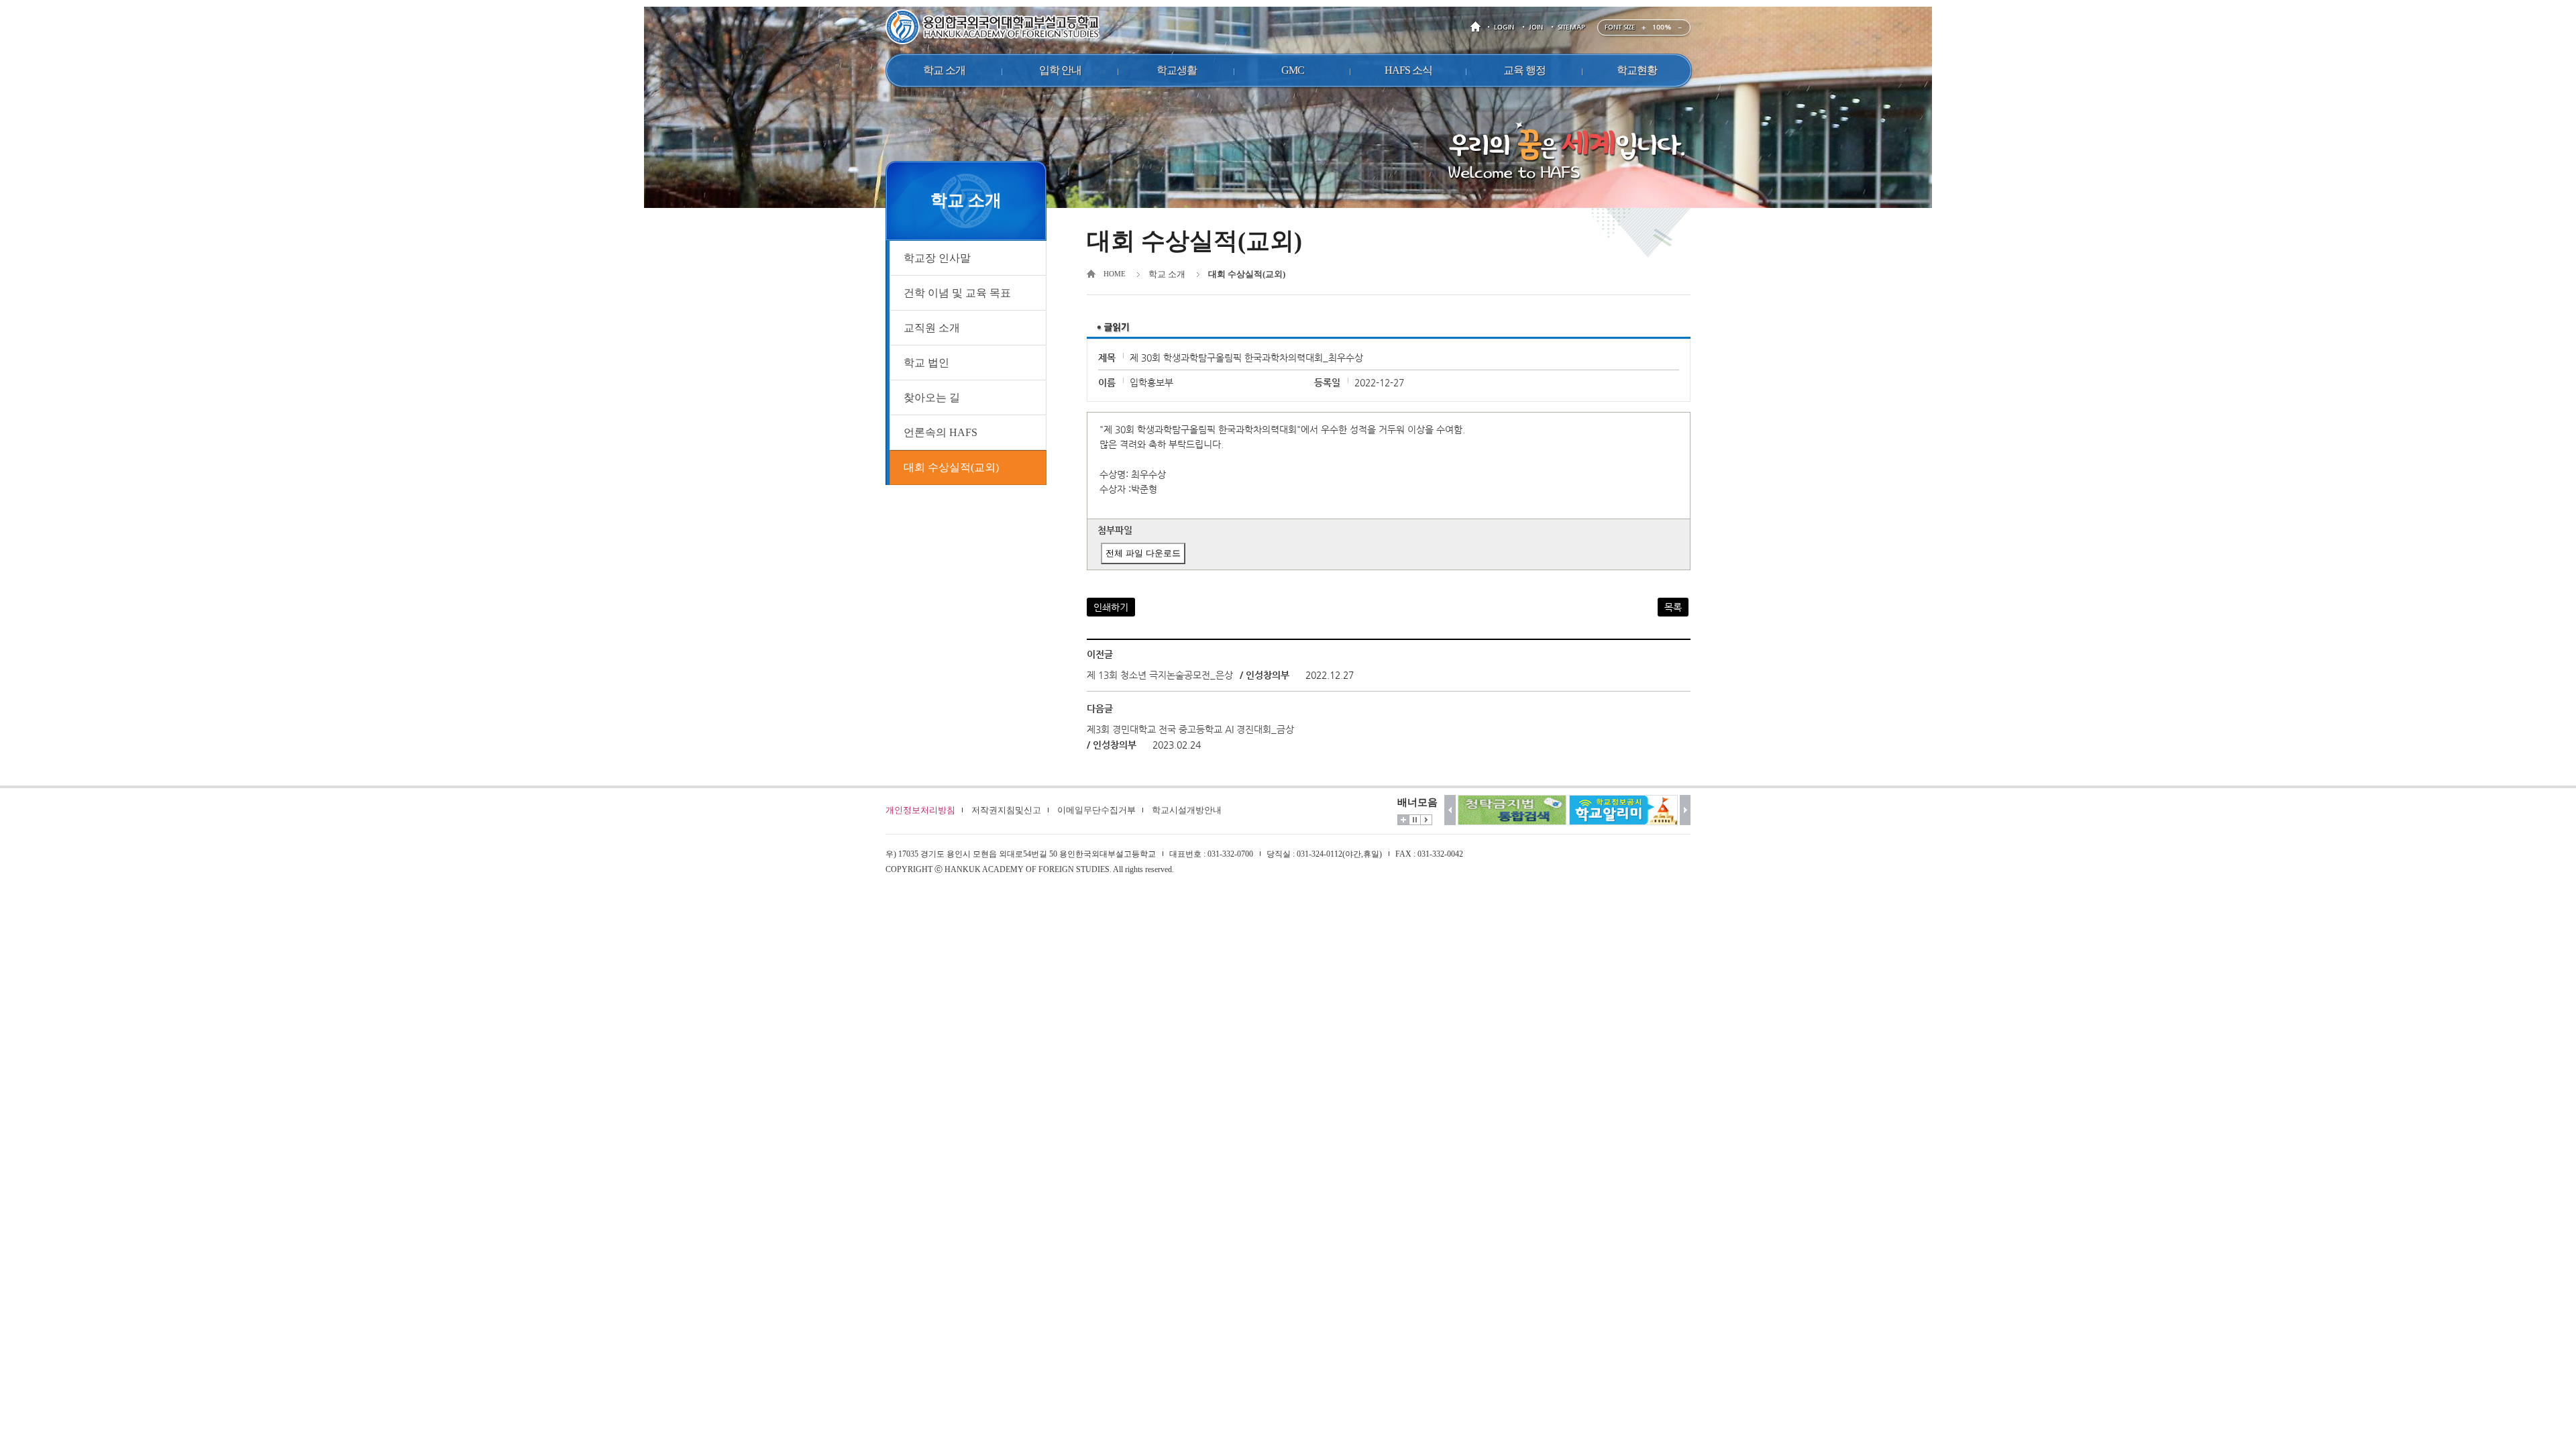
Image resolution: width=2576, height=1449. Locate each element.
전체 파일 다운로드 (1143, 553)
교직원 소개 (932, 328)
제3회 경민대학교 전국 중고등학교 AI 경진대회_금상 (1190, 729)
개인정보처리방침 (920, 810)
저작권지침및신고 (1006, 810)
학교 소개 (1167, 274)
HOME (1478, 27)
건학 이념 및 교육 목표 (957, 293)
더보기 (1403, 820)
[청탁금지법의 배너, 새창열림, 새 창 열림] (1512, 810)
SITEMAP (1571, 27)
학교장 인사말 (937, 258)
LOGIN (1504, 27)
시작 (1426, 820)
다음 (1685, 810)
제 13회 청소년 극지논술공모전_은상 (1160, 675)
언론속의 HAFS (941, 432)
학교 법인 (926, 363)
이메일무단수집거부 (1096, 810)
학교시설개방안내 (1187, 810)
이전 (1450, 810)
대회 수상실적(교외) (951, 467)
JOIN (1536, 27)
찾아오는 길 (932, 397)
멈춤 (1415, 820)
